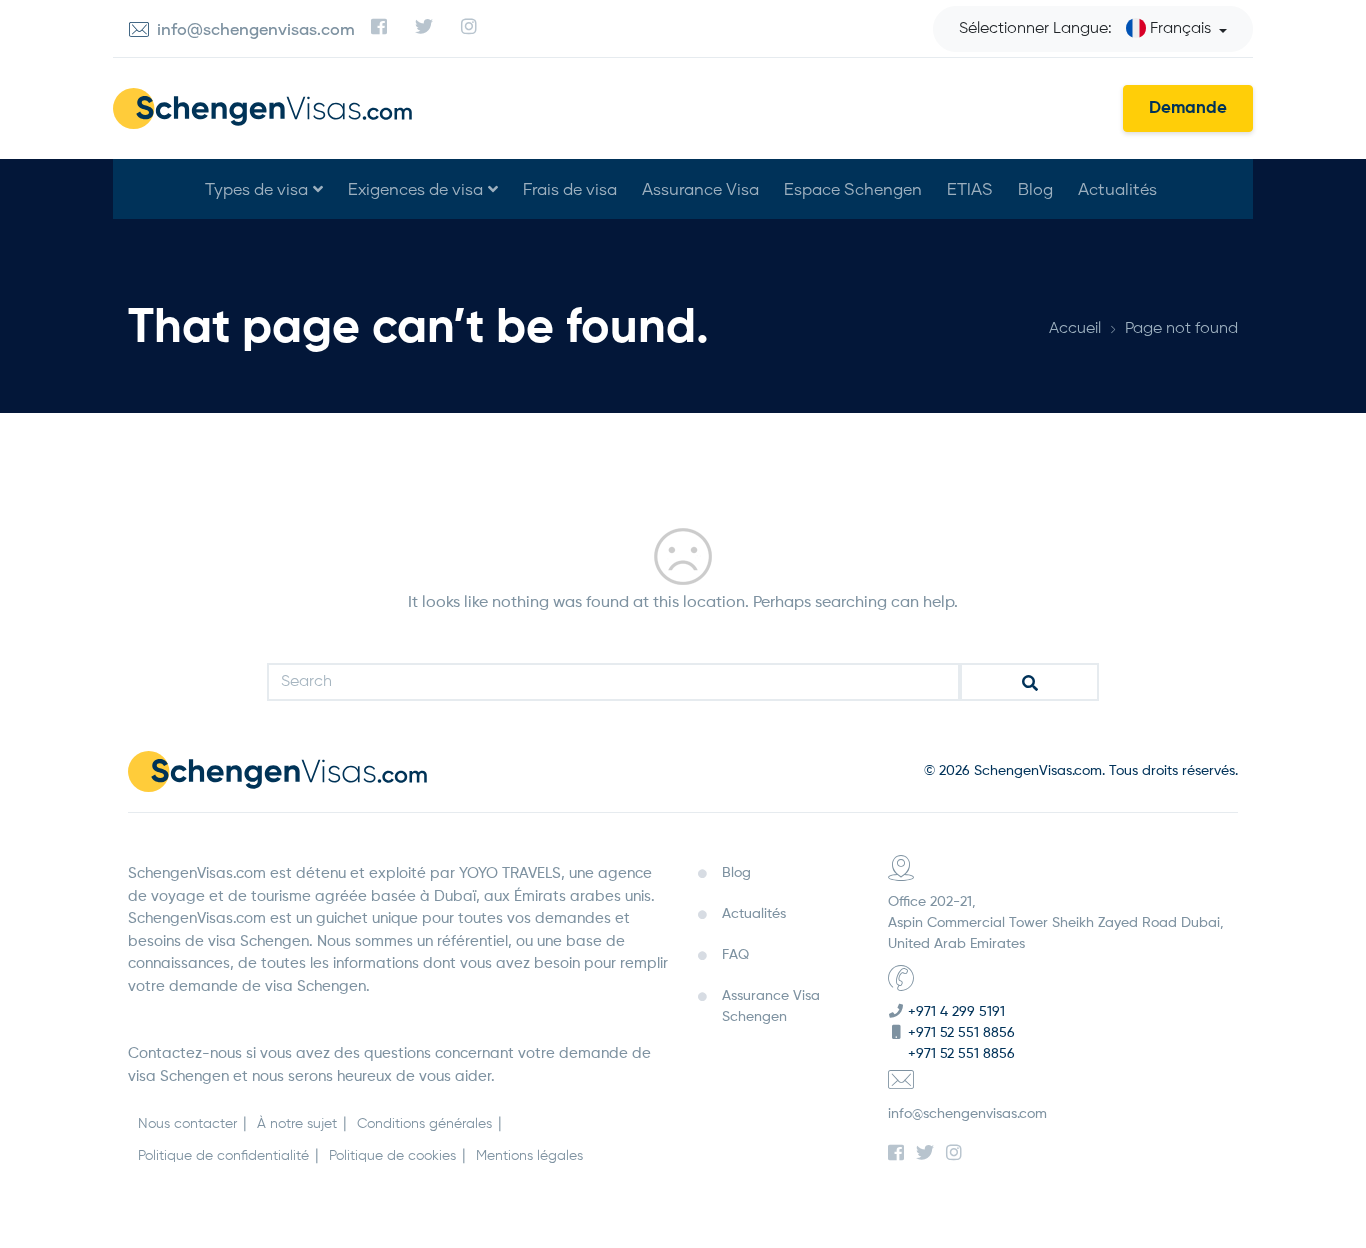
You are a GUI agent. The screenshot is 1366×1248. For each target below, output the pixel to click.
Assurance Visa (700, 188)
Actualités (1117, 188)
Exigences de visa (415, 188)
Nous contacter (187, 1124)
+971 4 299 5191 (956, 1012)
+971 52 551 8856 (961, 1033)
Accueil (1075, 329)
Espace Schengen (853, 188)
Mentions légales (529, 1156)
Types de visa (256, 188)
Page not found (1181, 329)
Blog (1035, 188)
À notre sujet (297, 1124)
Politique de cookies (392, 1156)
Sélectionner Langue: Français (1085, 29)
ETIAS (970, 188)
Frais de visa (570, 188)
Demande (1188, 108)
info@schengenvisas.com (967, 1114)
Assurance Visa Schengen (771, 1006)
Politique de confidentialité (223, 1156)
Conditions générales (424, 1124)
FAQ (735, 955)
